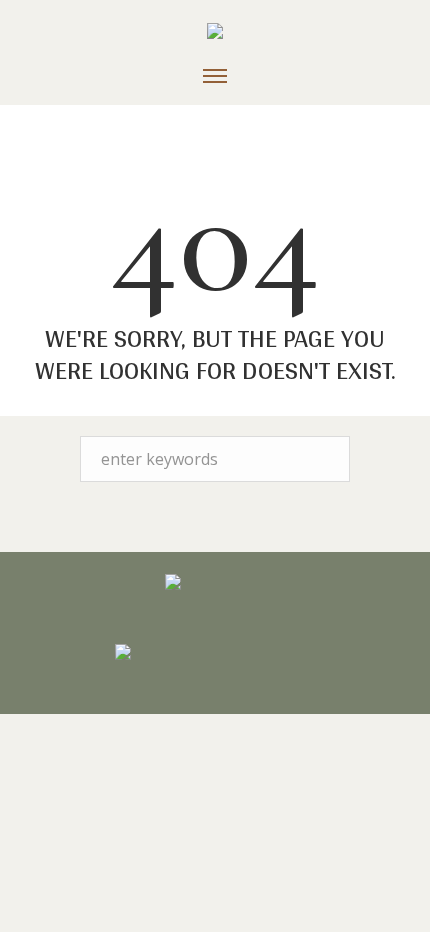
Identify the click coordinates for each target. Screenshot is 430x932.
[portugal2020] (215, 655)
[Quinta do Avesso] (215, 34)
